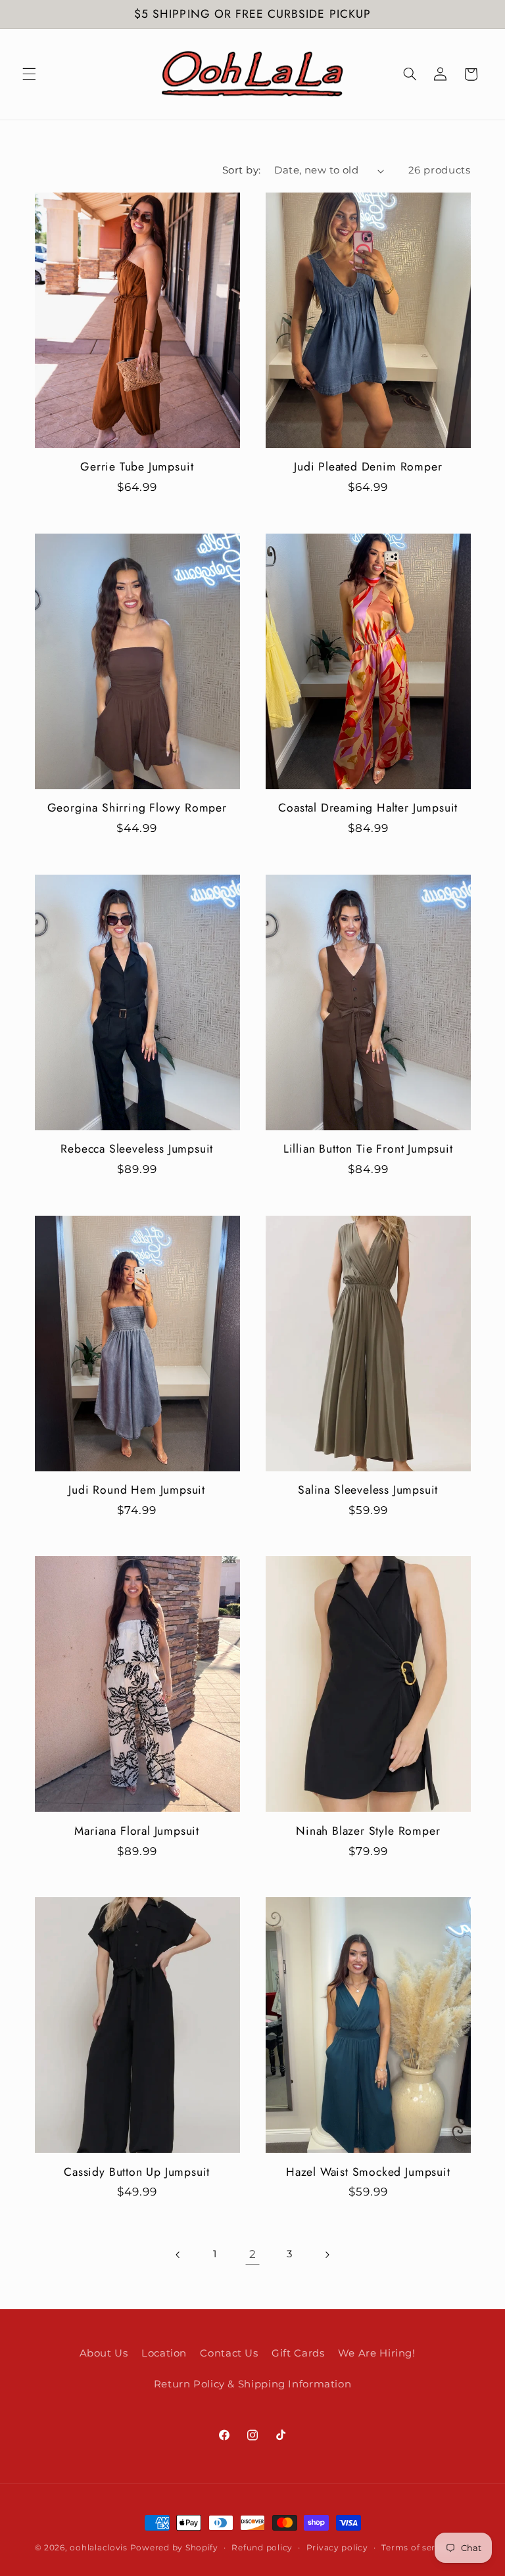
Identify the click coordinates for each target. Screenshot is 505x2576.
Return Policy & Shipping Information (253, 2384)
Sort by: (241, 170)
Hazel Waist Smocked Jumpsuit (368, 2173)
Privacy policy (337, 2548)
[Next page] (327, 2255)
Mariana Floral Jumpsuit (137, 1831)
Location (164, 2353)
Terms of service (417, 2548)
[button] (29, 74)
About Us (104, 2353)
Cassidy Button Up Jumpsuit (137, 2173)
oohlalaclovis (99, 2548)
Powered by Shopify (174, 2548)
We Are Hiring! (377, 2353)
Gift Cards (298, 2353)
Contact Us (229, 2353)
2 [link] (253, 2254)
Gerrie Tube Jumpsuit (137, 467)
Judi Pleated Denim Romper (368, 467)
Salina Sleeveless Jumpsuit (368, 1490)
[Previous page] (178, 2255)
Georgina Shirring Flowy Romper (137, 808)
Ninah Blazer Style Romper (368, 1831)
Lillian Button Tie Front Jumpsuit (368, 1149)
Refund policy (262, 2548)
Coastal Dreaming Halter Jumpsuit (368, 808)
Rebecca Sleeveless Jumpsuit (137, 1149)
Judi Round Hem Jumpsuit (137, 1490)
